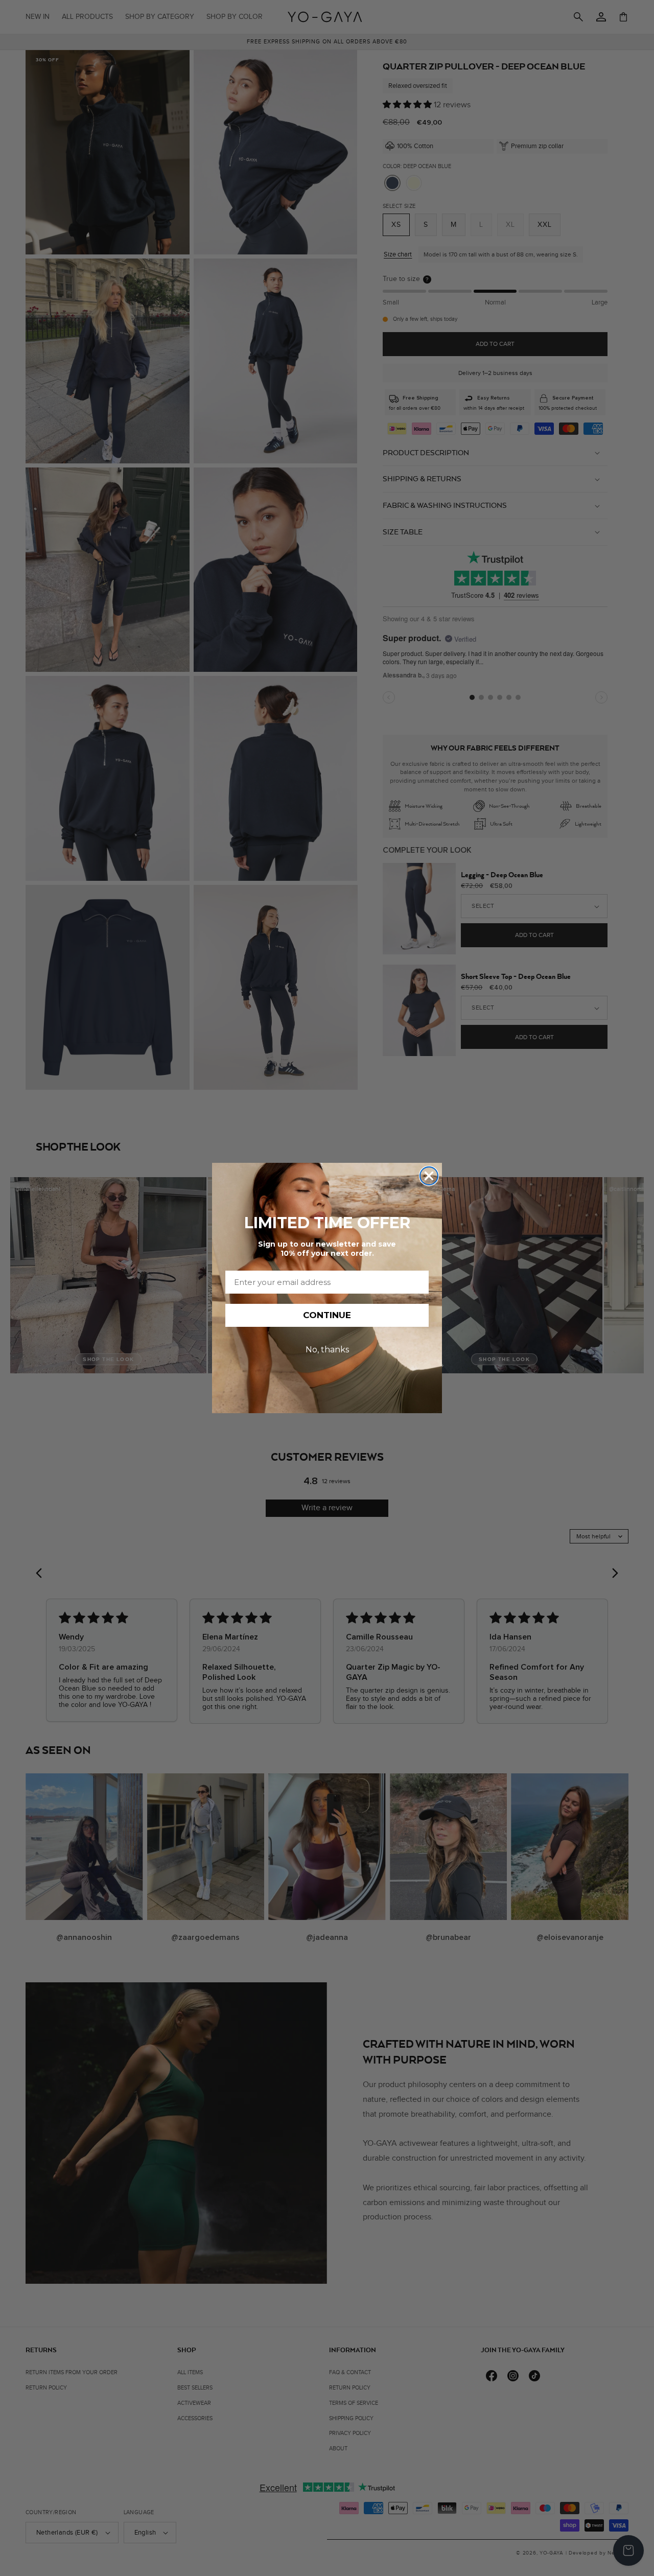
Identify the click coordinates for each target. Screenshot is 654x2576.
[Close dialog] (429, 1176)
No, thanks (327, 1350)
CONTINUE (327, 1315)
